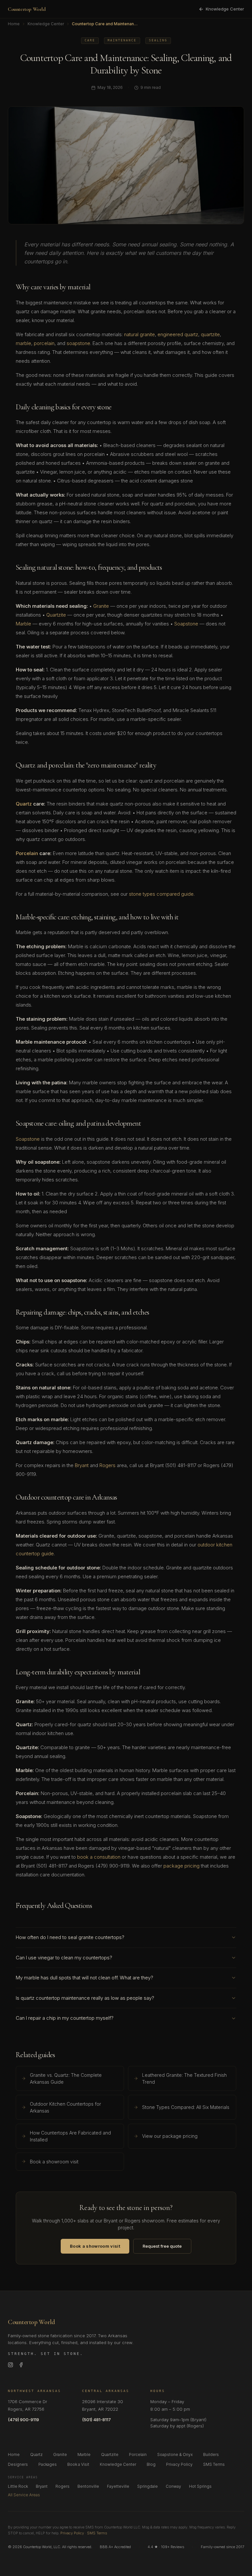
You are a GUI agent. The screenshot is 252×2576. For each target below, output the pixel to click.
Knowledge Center (225, 9)
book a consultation (99, 1857)
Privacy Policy (179, 2464)
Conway (173, 2486)
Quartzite (56, 615)
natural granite (139, 334)
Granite (101, 606)
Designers (18, 2464)
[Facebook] (21, 2365)
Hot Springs (200, 2486)
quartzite (210, 334)
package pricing (181, 1866)
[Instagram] (10, 2365)
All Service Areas (24, 2495)
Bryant (82, 1465)
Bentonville (88, 2486)
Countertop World (27, 9)
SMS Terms (214, 2464)
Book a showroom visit (95, 2246)
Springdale (147, 2486)
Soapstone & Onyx (175, 2454)
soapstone (78, 343)
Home (14, 24)
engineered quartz (178, 334)
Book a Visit (78, 2464)
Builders (211, 2454)
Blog (151, 2464)
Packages (48, 2464)
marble (23, 343)
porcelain (44, 343)
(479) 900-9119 (23, 2420)
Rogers (107, 1465)
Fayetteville (118, 2486)
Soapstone (186, 624)
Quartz (24, 804)
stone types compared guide (161, 894)
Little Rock (18, 2486)
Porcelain (27, 853)
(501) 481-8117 (96, 2420)
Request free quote (162, 2246)
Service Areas (23, 2477)
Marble (23, 624)
